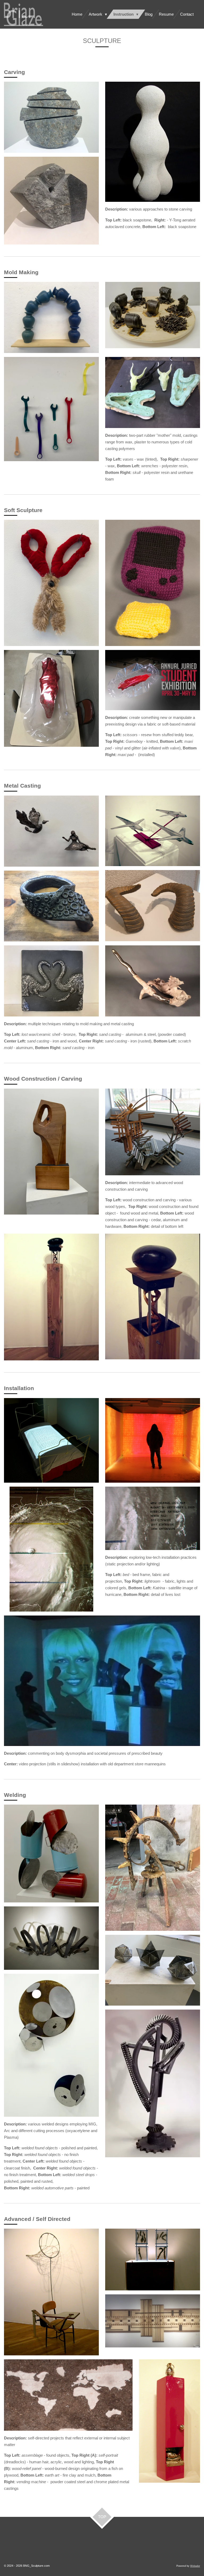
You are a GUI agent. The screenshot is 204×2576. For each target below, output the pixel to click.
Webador (195, 2566)
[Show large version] (51, 831)
